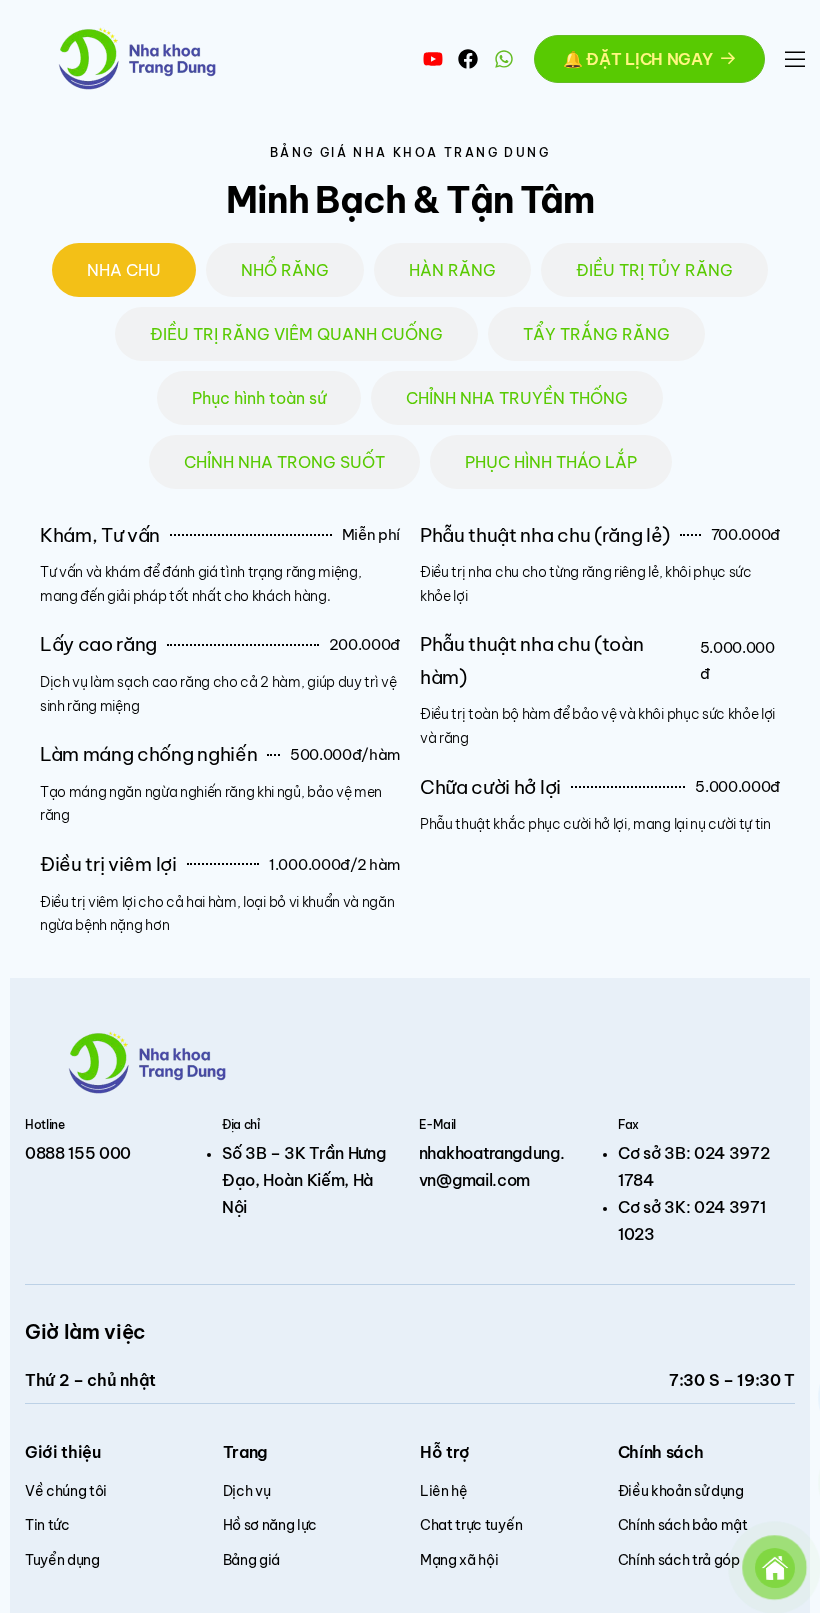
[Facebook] (468, 59)
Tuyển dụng (62, 1560)
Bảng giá (251, 1560)
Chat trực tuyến (471, 1525)
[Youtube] (433, 59)
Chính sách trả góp (679, 1560)
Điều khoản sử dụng (681, 1491)
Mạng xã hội (459, 1560)
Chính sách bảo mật (683, 1525)
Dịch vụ (247, 1491)
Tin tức (47, 1525)
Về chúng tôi (66, 1491)
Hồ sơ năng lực (270, 1525)
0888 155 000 (78, 1153)
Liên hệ (444, 1491)
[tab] (124, 270)
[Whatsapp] (504, 59)
